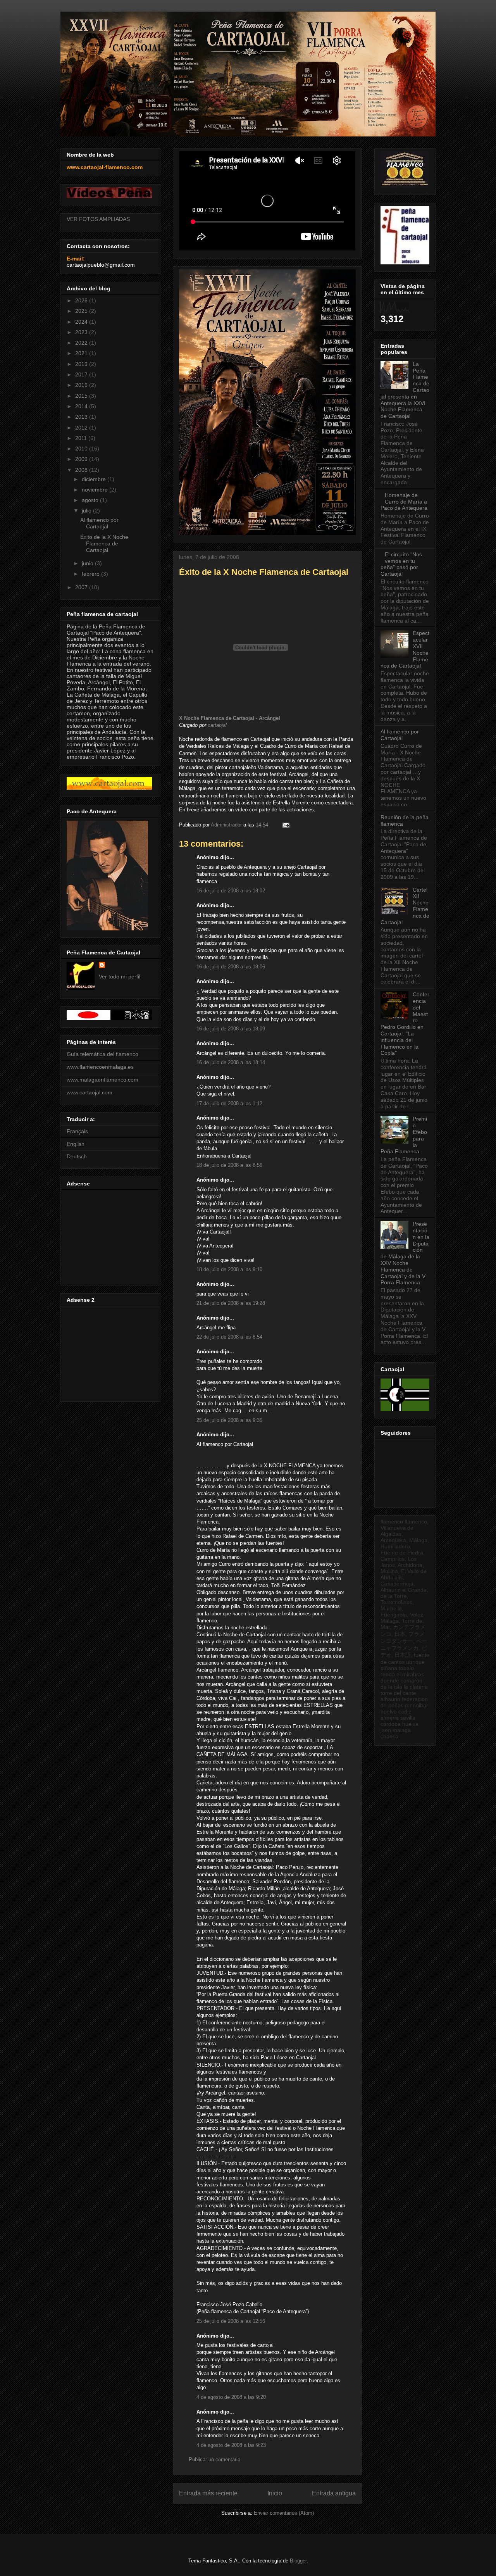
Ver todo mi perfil (120, 977)
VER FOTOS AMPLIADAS (98, 219)
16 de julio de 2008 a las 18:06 (231, 967)
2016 (82, 385)
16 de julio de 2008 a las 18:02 (231, 891)
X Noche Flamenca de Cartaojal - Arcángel (230, 718)
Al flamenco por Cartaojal (99, 523)
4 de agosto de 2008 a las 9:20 (231, 2397)
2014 (82, 406)
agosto (91, 500)
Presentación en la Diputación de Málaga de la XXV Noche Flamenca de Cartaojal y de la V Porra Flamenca (405, 1253)
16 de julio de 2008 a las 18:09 (231, 1029)
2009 (82, 459)
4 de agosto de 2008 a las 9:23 (231, 2445)
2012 (82, 428)
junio (88, 563)
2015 (82, 396)
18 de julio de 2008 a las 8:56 (229, 1165)
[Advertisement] (109, 1235)
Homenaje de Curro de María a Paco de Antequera (404, 502)
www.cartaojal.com (90, 1092)
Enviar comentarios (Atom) (284, 2513)
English (76, 1144)
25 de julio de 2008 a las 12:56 (231, 2321)
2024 (82, 322)
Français (77, 1131)
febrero (91, 574)
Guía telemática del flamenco (102, 1054)
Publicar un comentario (214, 2460)
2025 (82, 311)
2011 (82, 438)
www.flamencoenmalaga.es (100, 1067)
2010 (82, 449)
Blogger (298, 2561)
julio (87, 511)
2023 (82, 332)
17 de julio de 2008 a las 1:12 (229, 1103)
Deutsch (77, 1156)
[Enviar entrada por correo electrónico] (285, 825)
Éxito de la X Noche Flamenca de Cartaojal (104, 543)
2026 (82, 300)
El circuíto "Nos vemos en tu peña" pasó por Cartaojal (401, 564)
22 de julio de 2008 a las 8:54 (229, 1337)
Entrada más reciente (208, 2493)
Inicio (275, 2493)
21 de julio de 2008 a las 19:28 (231, 1303)
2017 (82, 374)
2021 (82, 353)
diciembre (95, 479)
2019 (82, 364)
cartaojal (217, 725)
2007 (82, 587)
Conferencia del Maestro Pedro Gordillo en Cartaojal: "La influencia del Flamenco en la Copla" (405, 1024)
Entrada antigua (334, 2493)
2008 (82, 470)
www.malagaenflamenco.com (102, 1080)
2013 (82, 417)
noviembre (96, 490)
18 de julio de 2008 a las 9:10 (229, 1269)
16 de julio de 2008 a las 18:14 (231, 1062)
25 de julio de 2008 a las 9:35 (229, 1420)
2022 (82, 343)
